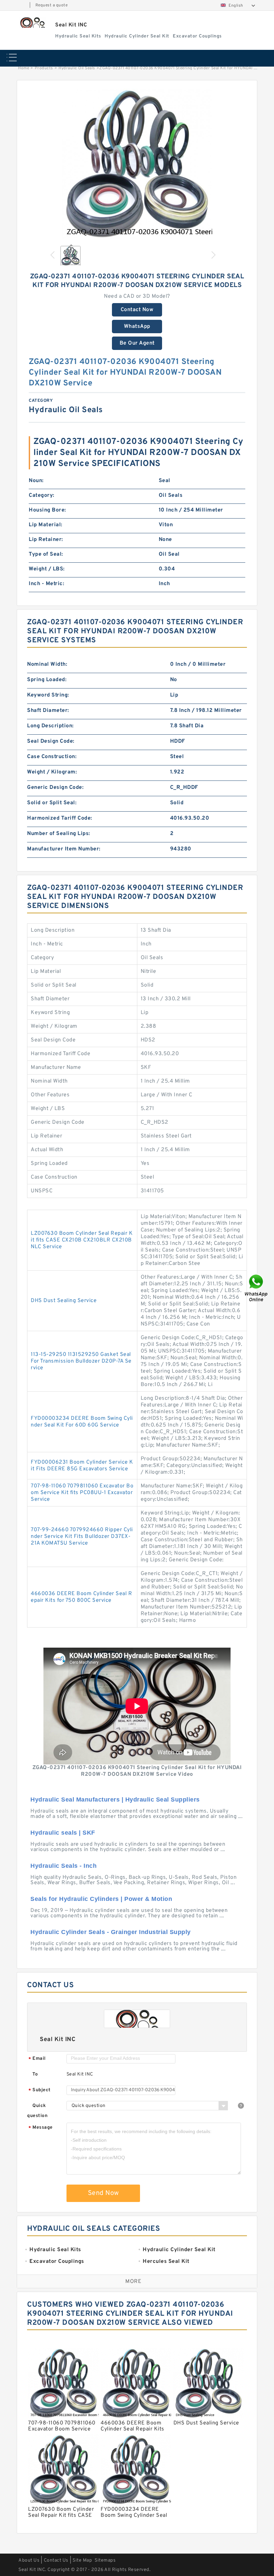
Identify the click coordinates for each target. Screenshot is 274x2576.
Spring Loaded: (47, 680)
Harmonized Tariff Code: (60, 818)
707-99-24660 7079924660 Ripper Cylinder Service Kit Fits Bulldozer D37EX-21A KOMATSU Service (82, 1537)
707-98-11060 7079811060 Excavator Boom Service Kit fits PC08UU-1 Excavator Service (82, 1493)
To (35, 2074)
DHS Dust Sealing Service (64, 1301)
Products (44, 68)
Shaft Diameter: (48, 711)
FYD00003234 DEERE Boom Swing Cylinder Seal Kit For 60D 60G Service (82, 1422)
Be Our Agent (137, 343)
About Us (29, 2560)
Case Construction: (52, 757)
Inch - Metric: (46, 584)
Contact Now (137, 310)
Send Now (103, 2193)
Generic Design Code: (55, 788)
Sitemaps (105, 2560)
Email (37, 2059)
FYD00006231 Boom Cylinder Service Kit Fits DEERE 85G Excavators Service (82, 1466)
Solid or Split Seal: (52, 803)
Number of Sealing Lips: (59, 834)
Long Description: (50, 726)
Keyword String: (48, 695)
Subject (40, 2090)
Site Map (82, 2560)
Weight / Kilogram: (52, 772)
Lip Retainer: (46, 540)
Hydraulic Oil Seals (77, 68)
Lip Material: (46, 525)
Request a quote (52, 5)
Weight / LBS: (47, 569)
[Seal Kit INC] (33, 23)
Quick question (37, 2111)
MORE (133, 2282)
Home (24, 68)
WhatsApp (137, 327)
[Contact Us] (257, 1288)
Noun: (36, 481)
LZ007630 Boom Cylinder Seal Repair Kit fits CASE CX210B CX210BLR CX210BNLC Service (82, 1240)
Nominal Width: (47, 664)
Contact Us (56, 2560)
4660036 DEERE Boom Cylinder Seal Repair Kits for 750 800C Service (81, 1597)
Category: (42, 495)
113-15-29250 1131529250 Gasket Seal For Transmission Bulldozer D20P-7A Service (81, 1361)
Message (41, 2128)
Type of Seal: (46, 554)
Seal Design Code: (51, 741)
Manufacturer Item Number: (64, 849)
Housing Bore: (47, 510)
